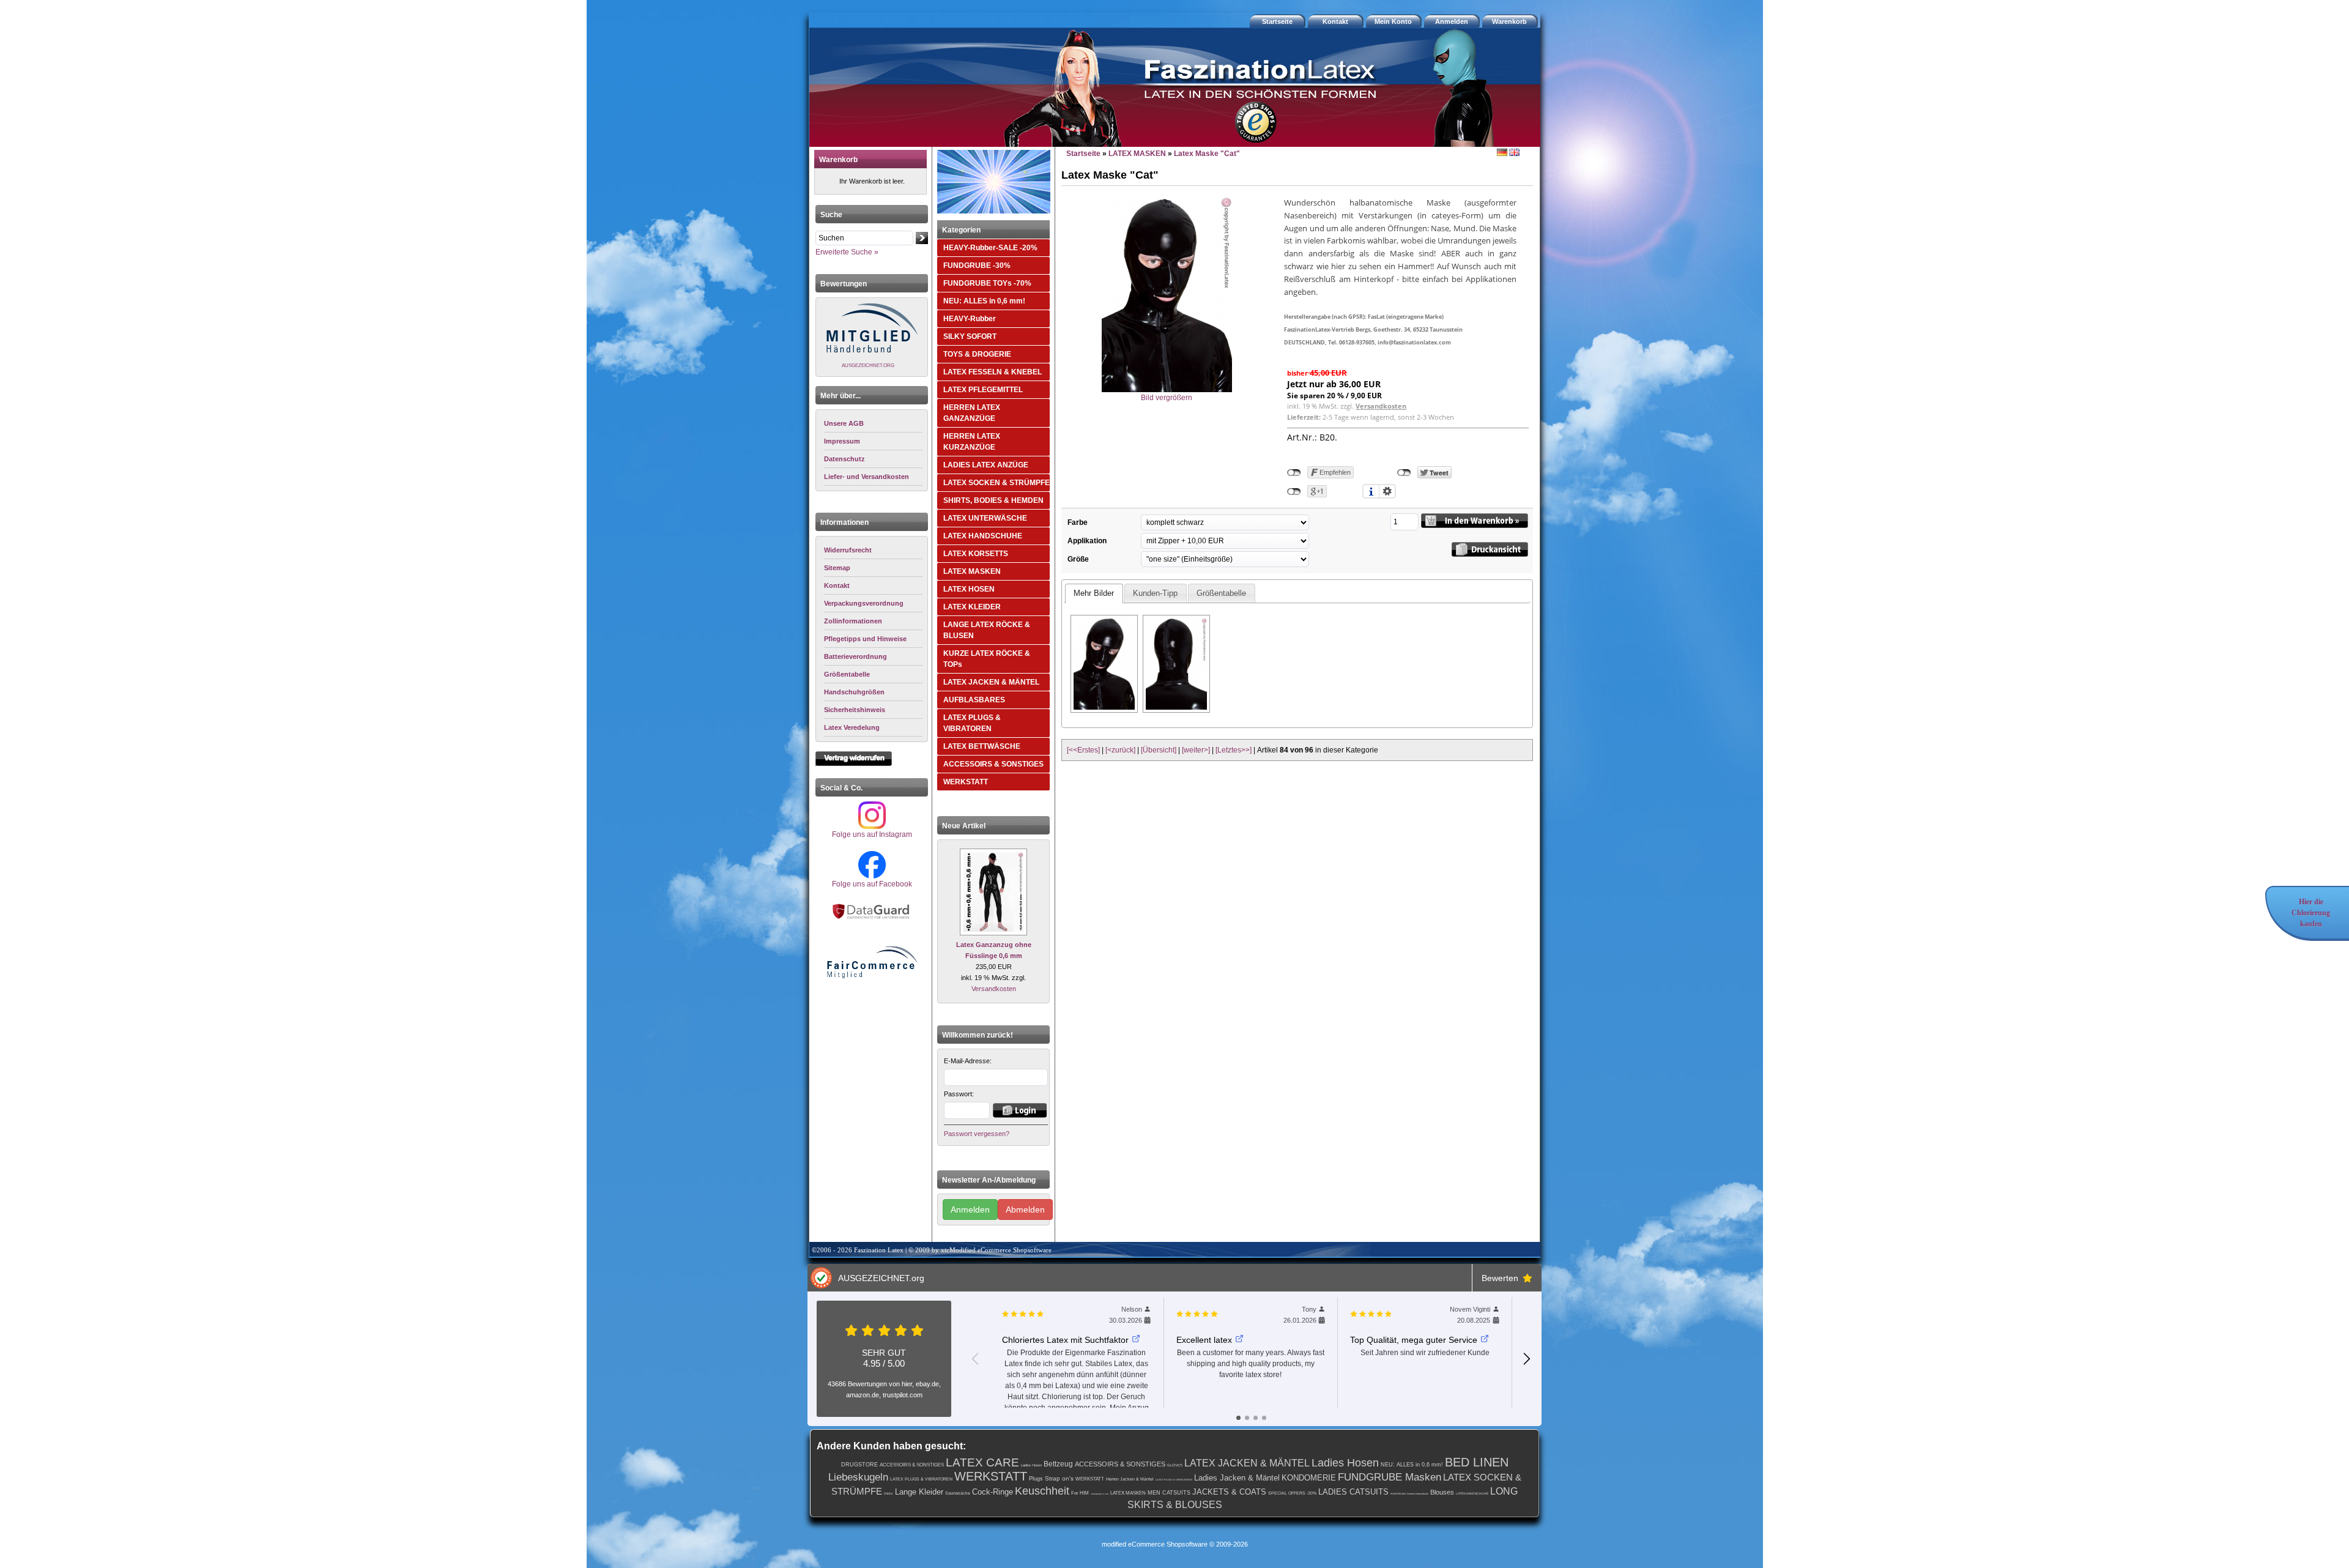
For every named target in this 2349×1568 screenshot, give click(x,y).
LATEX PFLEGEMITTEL (983, 390)
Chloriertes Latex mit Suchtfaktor (1065, 1340)
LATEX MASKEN (972, 571)
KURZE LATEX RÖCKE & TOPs (987, 659)
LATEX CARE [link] (982, 1462)
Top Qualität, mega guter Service (1414, 1340)
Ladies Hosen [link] (1031, 1465)
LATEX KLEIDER (972, 607)
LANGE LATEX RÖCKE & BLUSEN (987, 630)
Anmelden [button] (1452, 21)
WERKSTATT (966, 782)
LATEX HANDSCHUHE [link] (1472, 1493)
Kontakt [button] (1335, 21)
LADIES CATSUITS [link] (1353, 1492)
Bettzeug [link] (1058, 1464)
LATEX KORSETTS (976, 554)
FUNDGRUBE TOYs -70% (987, 283)
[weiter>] (1196, 750)
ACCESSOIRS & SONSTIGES (993, 764)
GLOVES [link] (1175, 1465)
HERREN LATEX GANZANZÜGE (972, 413)
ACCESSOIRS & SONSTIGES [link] (912, 1465)
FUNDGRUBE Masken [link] (1390, 1477)
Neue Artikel (964, 826)
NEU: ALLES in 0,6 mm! (984, 301)
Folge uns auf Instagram (872, 834)
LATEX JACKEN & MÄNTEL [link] (1247, 1463)
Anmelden (970, 1209)
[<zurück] (1120, 750)
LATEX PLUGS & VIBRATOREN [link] (921, 1479)
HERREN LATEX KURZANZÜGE (972, 442)
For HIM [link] (1080, 1493)
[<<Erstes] (1083, 750)
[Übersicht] (1159, 750)
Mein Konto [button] (1393, 21)
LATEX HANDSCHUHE (983, 536)
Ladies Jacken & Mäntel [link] (1237, 1478)
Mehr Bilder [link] (1094, 593)
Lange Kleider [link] (919, 1492)
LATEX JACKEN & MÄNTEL (991, 682)
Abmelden (1025, 1209)
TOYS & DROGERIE (977, 354)
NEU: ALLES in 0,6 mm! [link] (1412, 1465)
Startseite (1083, 154)
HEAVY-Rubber (970, 319)
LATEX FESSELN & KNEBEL (993, 372)
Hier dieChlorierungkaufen (2311, 913)
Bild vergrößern (1167, 398)
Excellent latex (1204, 1340)
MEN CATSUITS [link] (1169, 1493)
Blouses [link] (1442, 1492)
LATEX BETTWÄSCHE (982, 746)
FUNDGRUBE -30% (977, 266)
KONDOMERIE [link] (1309, 1478)
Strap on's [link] (1059, 1478)
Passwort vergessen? (977, 1134)
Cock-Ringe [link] (993, 1492)
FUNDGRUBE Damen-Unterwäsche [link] (1409, 1494)
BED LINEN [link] (1477, 1462)
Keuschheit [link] (1042, 1491)
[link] (873, 550)
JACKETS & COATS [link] (1229, 1492)
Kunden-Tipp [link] (1155, 593)
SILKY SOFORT (970, 336)
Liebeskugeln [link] (858, 1477)
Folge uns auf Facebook (872, 884)
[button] (1511, 21)
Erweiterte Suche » (847, 252)
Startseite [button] (1277, 21)
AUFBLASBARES (974, 700)
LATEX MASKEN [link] (1128, 1493)
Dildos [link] (889, 1493)
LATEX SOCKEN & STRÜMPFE (996, 483)
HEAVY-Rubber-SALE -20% (990, 248)
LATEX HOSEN (969, 589)
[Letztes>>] (1234, 750)
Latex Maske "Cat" (1207, 154)
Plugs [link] (1036, 1479)
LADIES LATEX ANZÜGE (986, 465)
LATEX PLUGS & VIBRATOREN (972, 723)
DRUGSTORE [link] (859, 1465)
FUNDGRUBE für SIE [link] (1100, 1494)
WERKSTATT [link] (991, 1476)
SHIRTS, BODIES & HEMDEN (993, 500)
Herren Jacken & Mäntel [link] (1130, 1479)
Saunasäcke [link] (958, 1493)
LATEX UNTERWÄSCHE (985, 518)
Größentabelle (1221, 593)
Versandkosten (994, 989)
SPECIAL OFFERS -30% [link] (1292, 1493)
